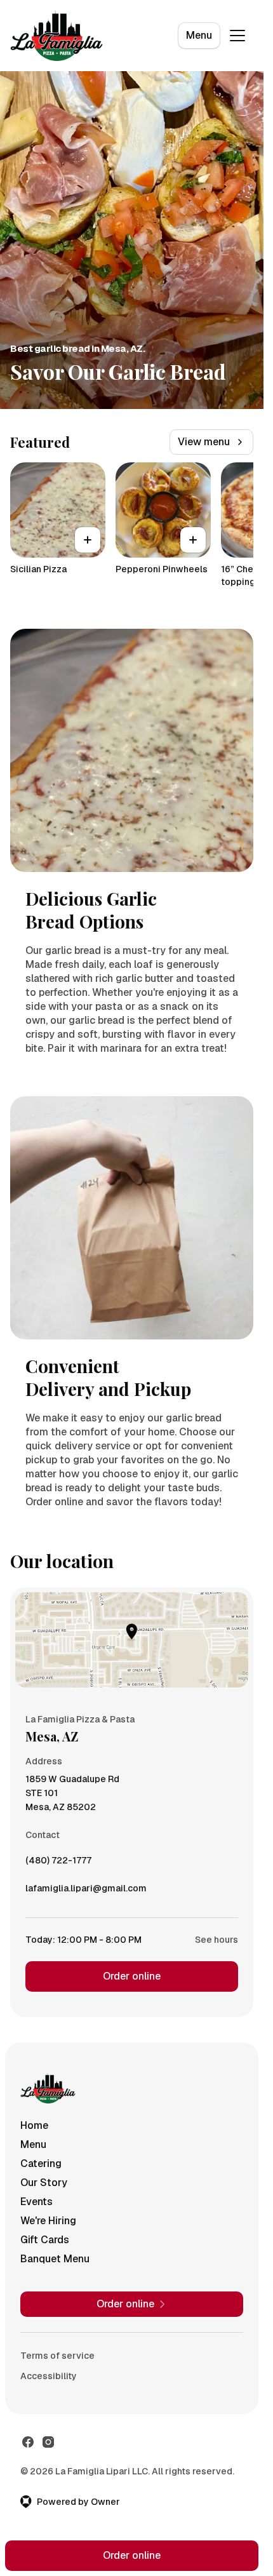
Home (34, 2125)
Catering (41, 2163)
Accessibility (49, 2376)
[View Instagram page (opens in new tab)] (48, 2442)
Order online (132, 1976)
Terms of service (57, 2356)
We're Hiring (48, 2221)
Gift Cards (45, 2240)
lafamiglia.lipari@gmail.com (86, 1891)
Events (37, 2202)
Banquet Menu (55, 2259)
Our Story (44, 2183)
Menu (199, 35)
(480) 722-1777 (58, 1863)
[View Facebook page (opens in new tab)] (28, 2442)
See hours (216, 1940)
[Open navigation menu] (237, 36)
